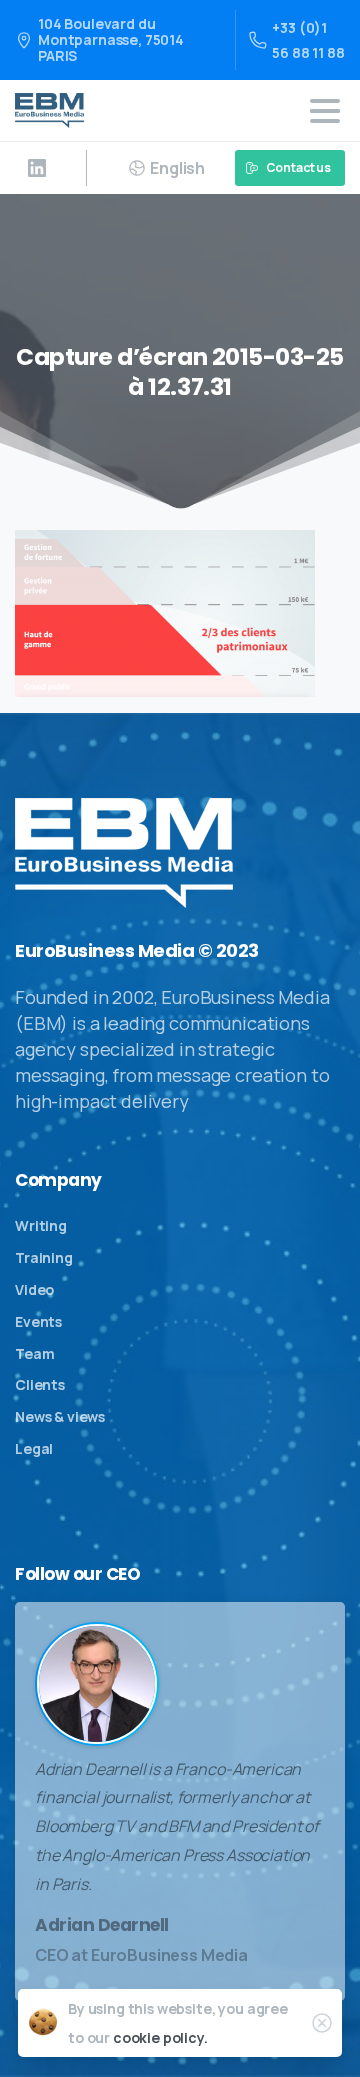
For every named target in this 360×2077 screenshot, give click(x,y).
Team (34, 1353)
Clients (40, 1384)
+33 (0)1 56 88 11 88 (308, 40)
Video (34, 1289)
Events (38, 1321)
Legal (34, 1448)
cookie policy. (160, 2037)
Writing (41, 1225)
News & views (60, 1416)
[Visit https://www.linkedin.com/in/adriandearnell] (37, 168)
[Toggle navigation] (325, 111)
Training (44, 1257)
